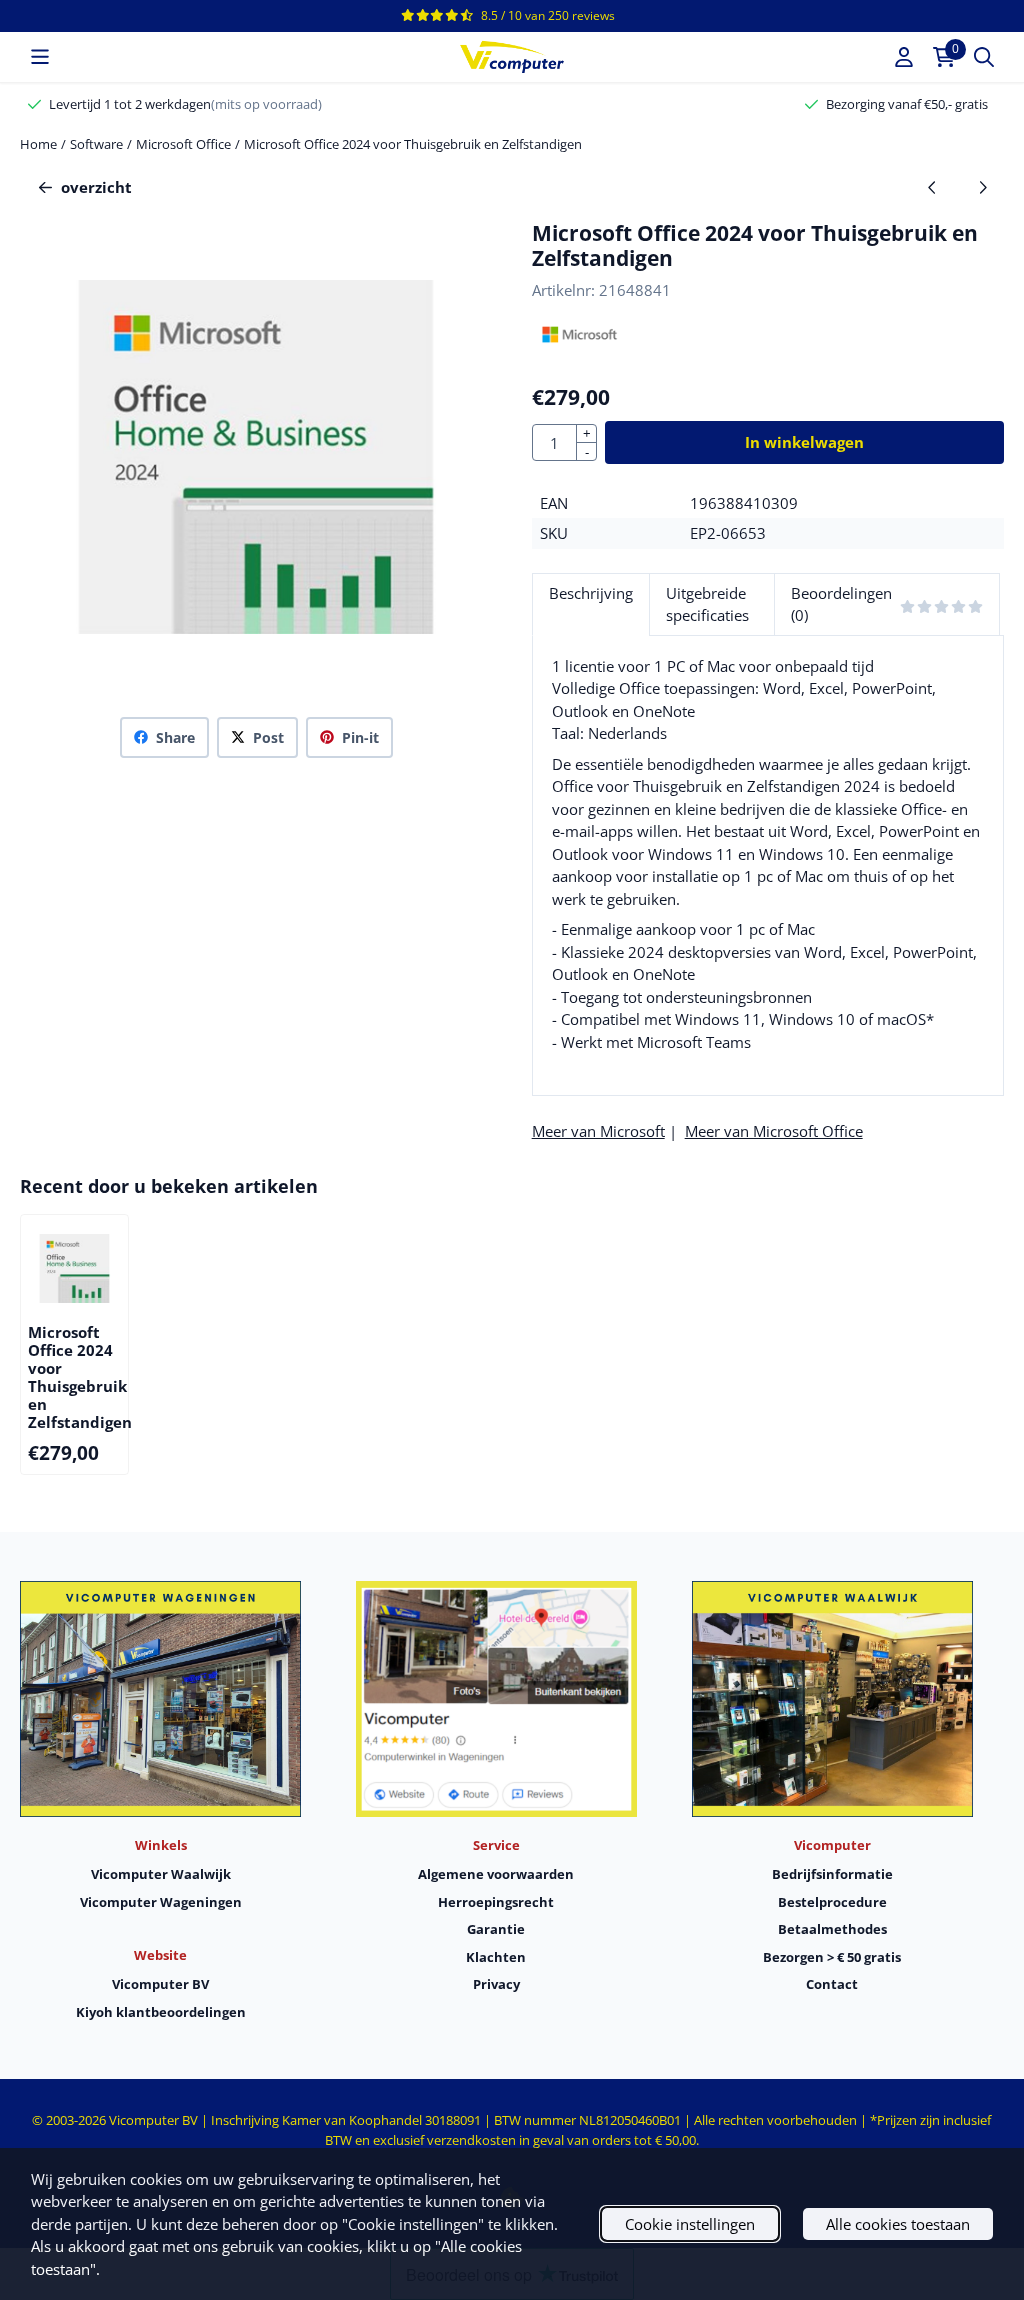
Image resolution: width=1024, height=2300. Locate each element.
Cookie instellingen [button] (690, 2224)
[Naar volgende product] (982, 187)
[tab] (590, 604)
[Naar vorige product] (932, 187)
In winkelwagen (804, 442)
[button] (40, 57)
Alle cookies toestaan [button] (898, 2224)
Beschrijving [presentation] (591, 593)
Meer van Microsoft (598, 1131)
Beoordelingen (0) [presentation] (841, 604)
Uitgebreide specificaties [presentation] (707, 604)
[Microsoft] (579, 346)
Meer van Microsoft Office (774, 1131)
